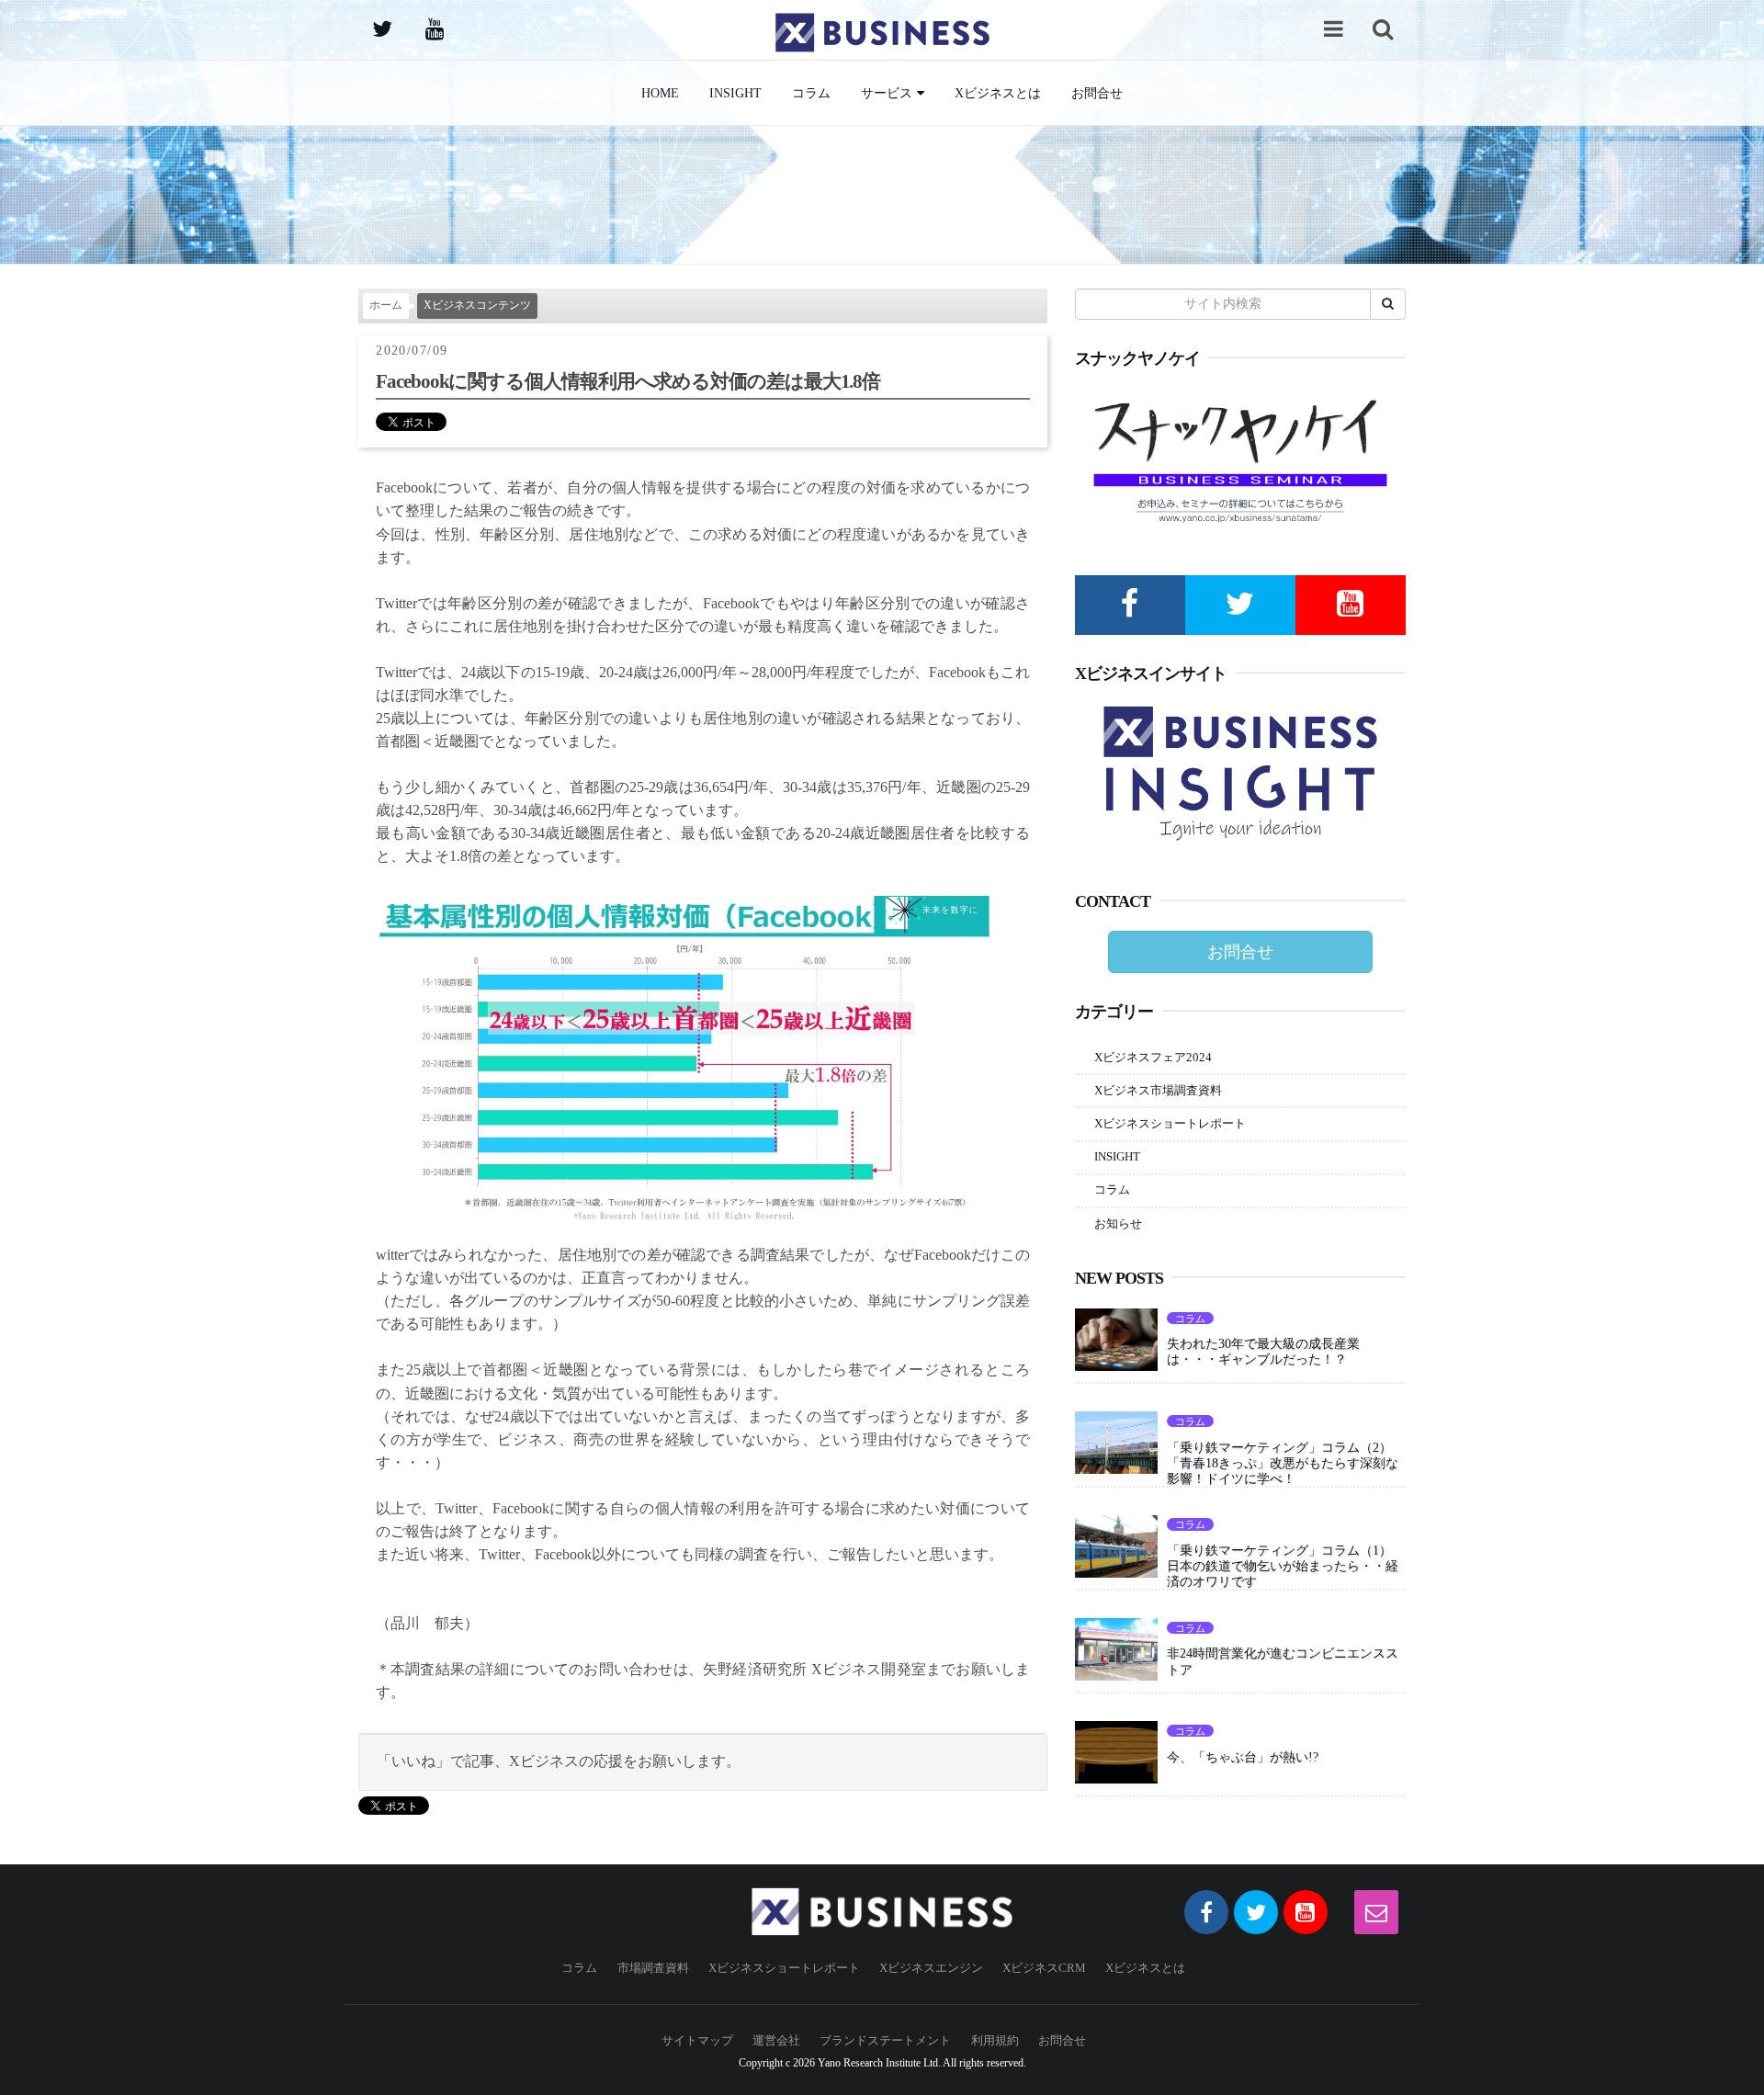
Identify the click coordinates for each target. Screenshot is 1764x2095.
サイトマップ (697, 2040)
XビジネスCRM (1044, 1968)
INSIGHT (735, 93)
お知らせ (1118, 1223)
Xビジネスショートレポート (1170, 1123)
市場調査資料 (653, 1968)
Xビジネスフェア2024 (1153, 1057)
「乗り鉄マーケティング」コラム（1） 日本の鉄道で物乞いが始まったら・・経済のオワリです (1286, 1566)
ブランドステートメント (885, 2040)
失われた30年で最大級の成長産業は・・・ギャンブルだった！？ (1263, 1351)
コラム (811, 93)
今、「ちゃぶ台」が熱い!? (1243, 1757)
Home (660, 93)
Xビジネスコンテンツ (477, 306)
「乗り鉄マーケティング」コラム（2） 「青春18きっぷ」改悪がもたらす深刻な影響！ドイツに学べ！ (1286, 1463)
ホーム (386, 306)
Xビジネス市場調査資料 (1158, 1090)
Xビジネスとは (998, 93)
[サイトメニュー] (1333, 28)
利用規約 (995, 2040)
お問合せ (1097, 93)
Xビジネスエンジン (931, 1968)
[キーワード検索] (1383, 28)
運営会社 (776, 2040)
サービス (887, 93)
